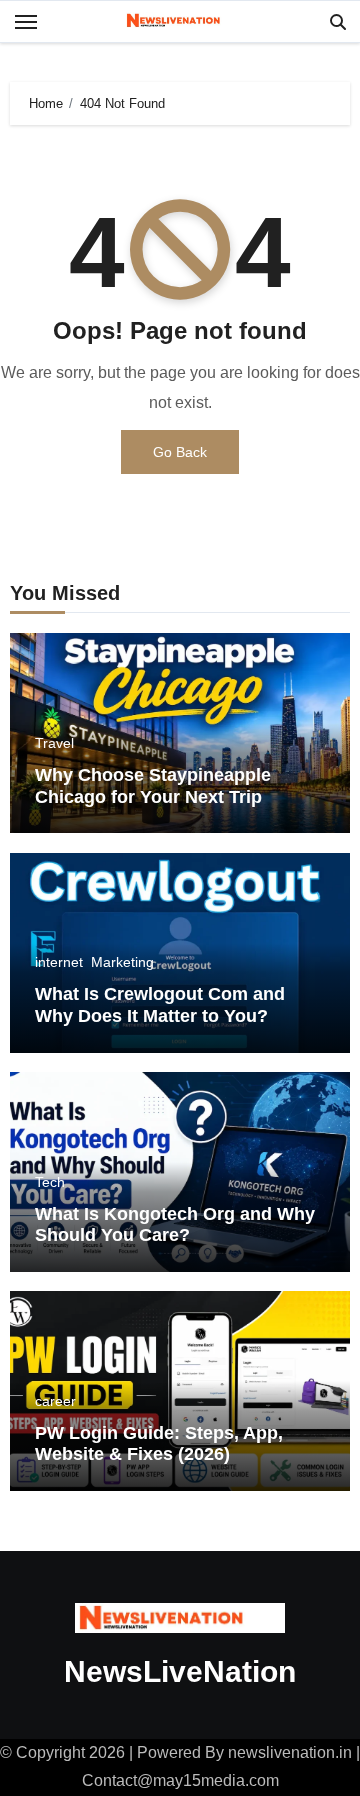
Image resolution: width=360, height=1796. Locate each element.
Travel (54, 743)
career (55, 1401)
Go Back (180, 452)
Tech (50, 1182)
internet (59, 962)
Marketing (122, 962)
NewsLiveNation (180, 1671)
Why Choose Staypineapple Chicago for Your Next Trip (153, 786)
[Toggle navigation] (26, 22)
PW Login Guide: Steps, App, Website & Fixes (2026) (159, 1444)
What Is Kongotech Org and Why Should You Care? (175, 1225)
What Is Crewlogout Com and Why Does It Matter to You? (160, 1005)
